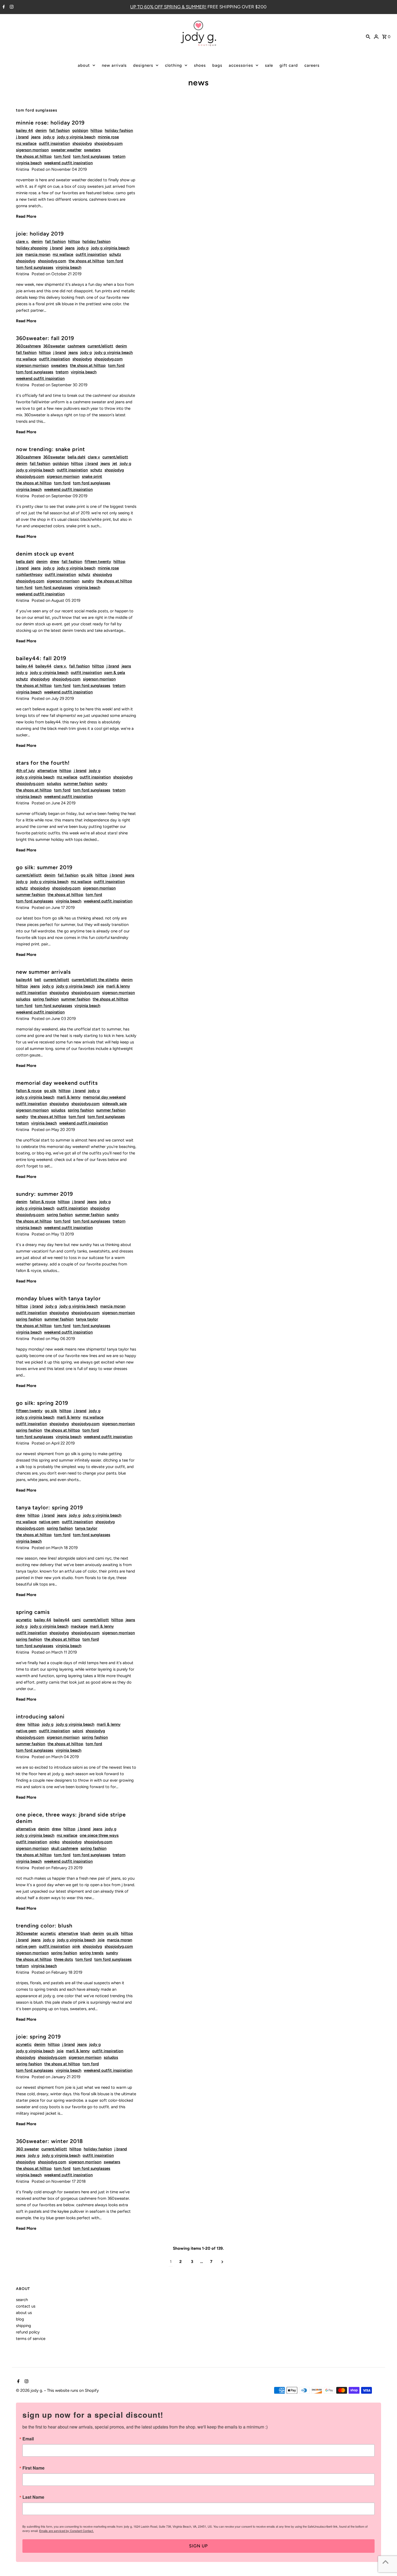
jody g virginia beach (76, 137)
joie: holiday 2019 (40, 234)
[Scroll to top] (386, 2562)
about (84, 65)
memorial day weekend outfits (57, 1083)
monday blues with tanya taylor (58, 1298)
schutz (115, 254)
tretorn (119, 156)
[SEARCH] (368, 36)
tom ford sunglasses (92, 156)
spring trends (91, 1953)
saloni (78, 1731)
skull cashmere (65, 1848)
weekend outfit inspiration (68, 163)
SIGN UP (198, 2546)
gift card (289, 65)
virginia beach (29, 163)
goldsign (80, 130)
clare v (94, 457)
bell (38, 980)
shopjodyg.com (108, 143)
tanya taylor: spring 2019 (49, 1507)
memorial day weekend (104, 1097)
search (22, 2300)
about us (24, 2313)
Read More (26, 216)
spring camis (33, 1612)
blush (85, 1933)
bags (217, 65)
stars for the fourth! (43, 763)
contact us (26, 2306)
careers (312, 65)
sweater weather (66, 150)
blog (20, 2319)
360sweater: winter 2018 (49, 2141)
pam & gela (115, 673)
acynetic (24, 1620)
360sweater (54, 346)
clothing (174, 65)
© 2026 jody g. (30, 2390)
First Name (33, 2468)
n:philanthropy (29, 575)
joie (19, 254)
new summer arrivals (43, 972)
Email (28, 2439)
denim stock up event (45, 554)
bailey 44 (24, 130)
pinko (55, 1842)
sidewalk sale (114, 1104)
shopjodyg (82, 143)
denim (41, 130)
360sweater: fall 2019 (45, 338)
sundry (88, 581)
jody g (49, 137)
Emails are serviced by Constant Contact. (66, 2531)
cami (76, 1620)
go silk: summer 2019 (44, 867)
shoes (200, 65)
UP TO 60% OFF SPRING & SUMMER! (168, 7)
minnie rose (108, 137)
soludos (54, 784)
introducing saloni (40, 1717)
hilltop (96, 130)
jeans (36, 137)
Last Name (33, 2497)
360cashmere (28, 346)
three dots (63, 1959)
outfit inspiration (54, 143)
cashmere (76, 346)
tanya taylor (87, 1319)
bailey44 (43, 666)
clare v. (22, 241)
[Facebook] (3, 7)
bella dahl (76, 457)
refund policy (28, 2332)
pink (76, 1946)
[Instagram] (11, 7)
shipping (23, 2326)
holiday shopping (32, 248)
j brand (22, 137)
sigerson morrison (32, 150)
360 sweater (27, 2149)
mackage (79, 1626)
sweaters (92, 150)
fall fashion (59, 130)
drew (55, 562)
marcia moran (38, 254)
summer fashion (78, 784)
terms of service (31, 2339)
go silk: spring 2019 (42, 1403)
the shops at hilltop (34, 156)
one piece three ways (99, 1835)
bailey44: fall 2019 (41, 658)
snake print (92, 476)
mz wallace (26, 143)
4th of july (25, 771)
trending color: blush (44, 1926)
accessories (241, 65)
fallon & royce (29, 1091)
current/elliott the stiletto (95, 980)
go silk (87, 875)
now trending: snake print (51, 449)
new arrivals (114, 65)
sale (269, 65)
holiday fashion (119, 130)
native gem (49, 1522)
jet (115, 464)
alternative (47, 771)
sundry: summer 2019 (44, 1194)
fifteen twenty (98, 562)
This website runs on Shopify (73, 2390)
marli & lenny (118, 986)
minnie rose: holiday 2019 (50, 123)
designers (143, 65)
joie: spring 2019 (38, 2037)
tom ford (62, 156)
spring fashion (46, 999)
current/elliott (100, 346)
